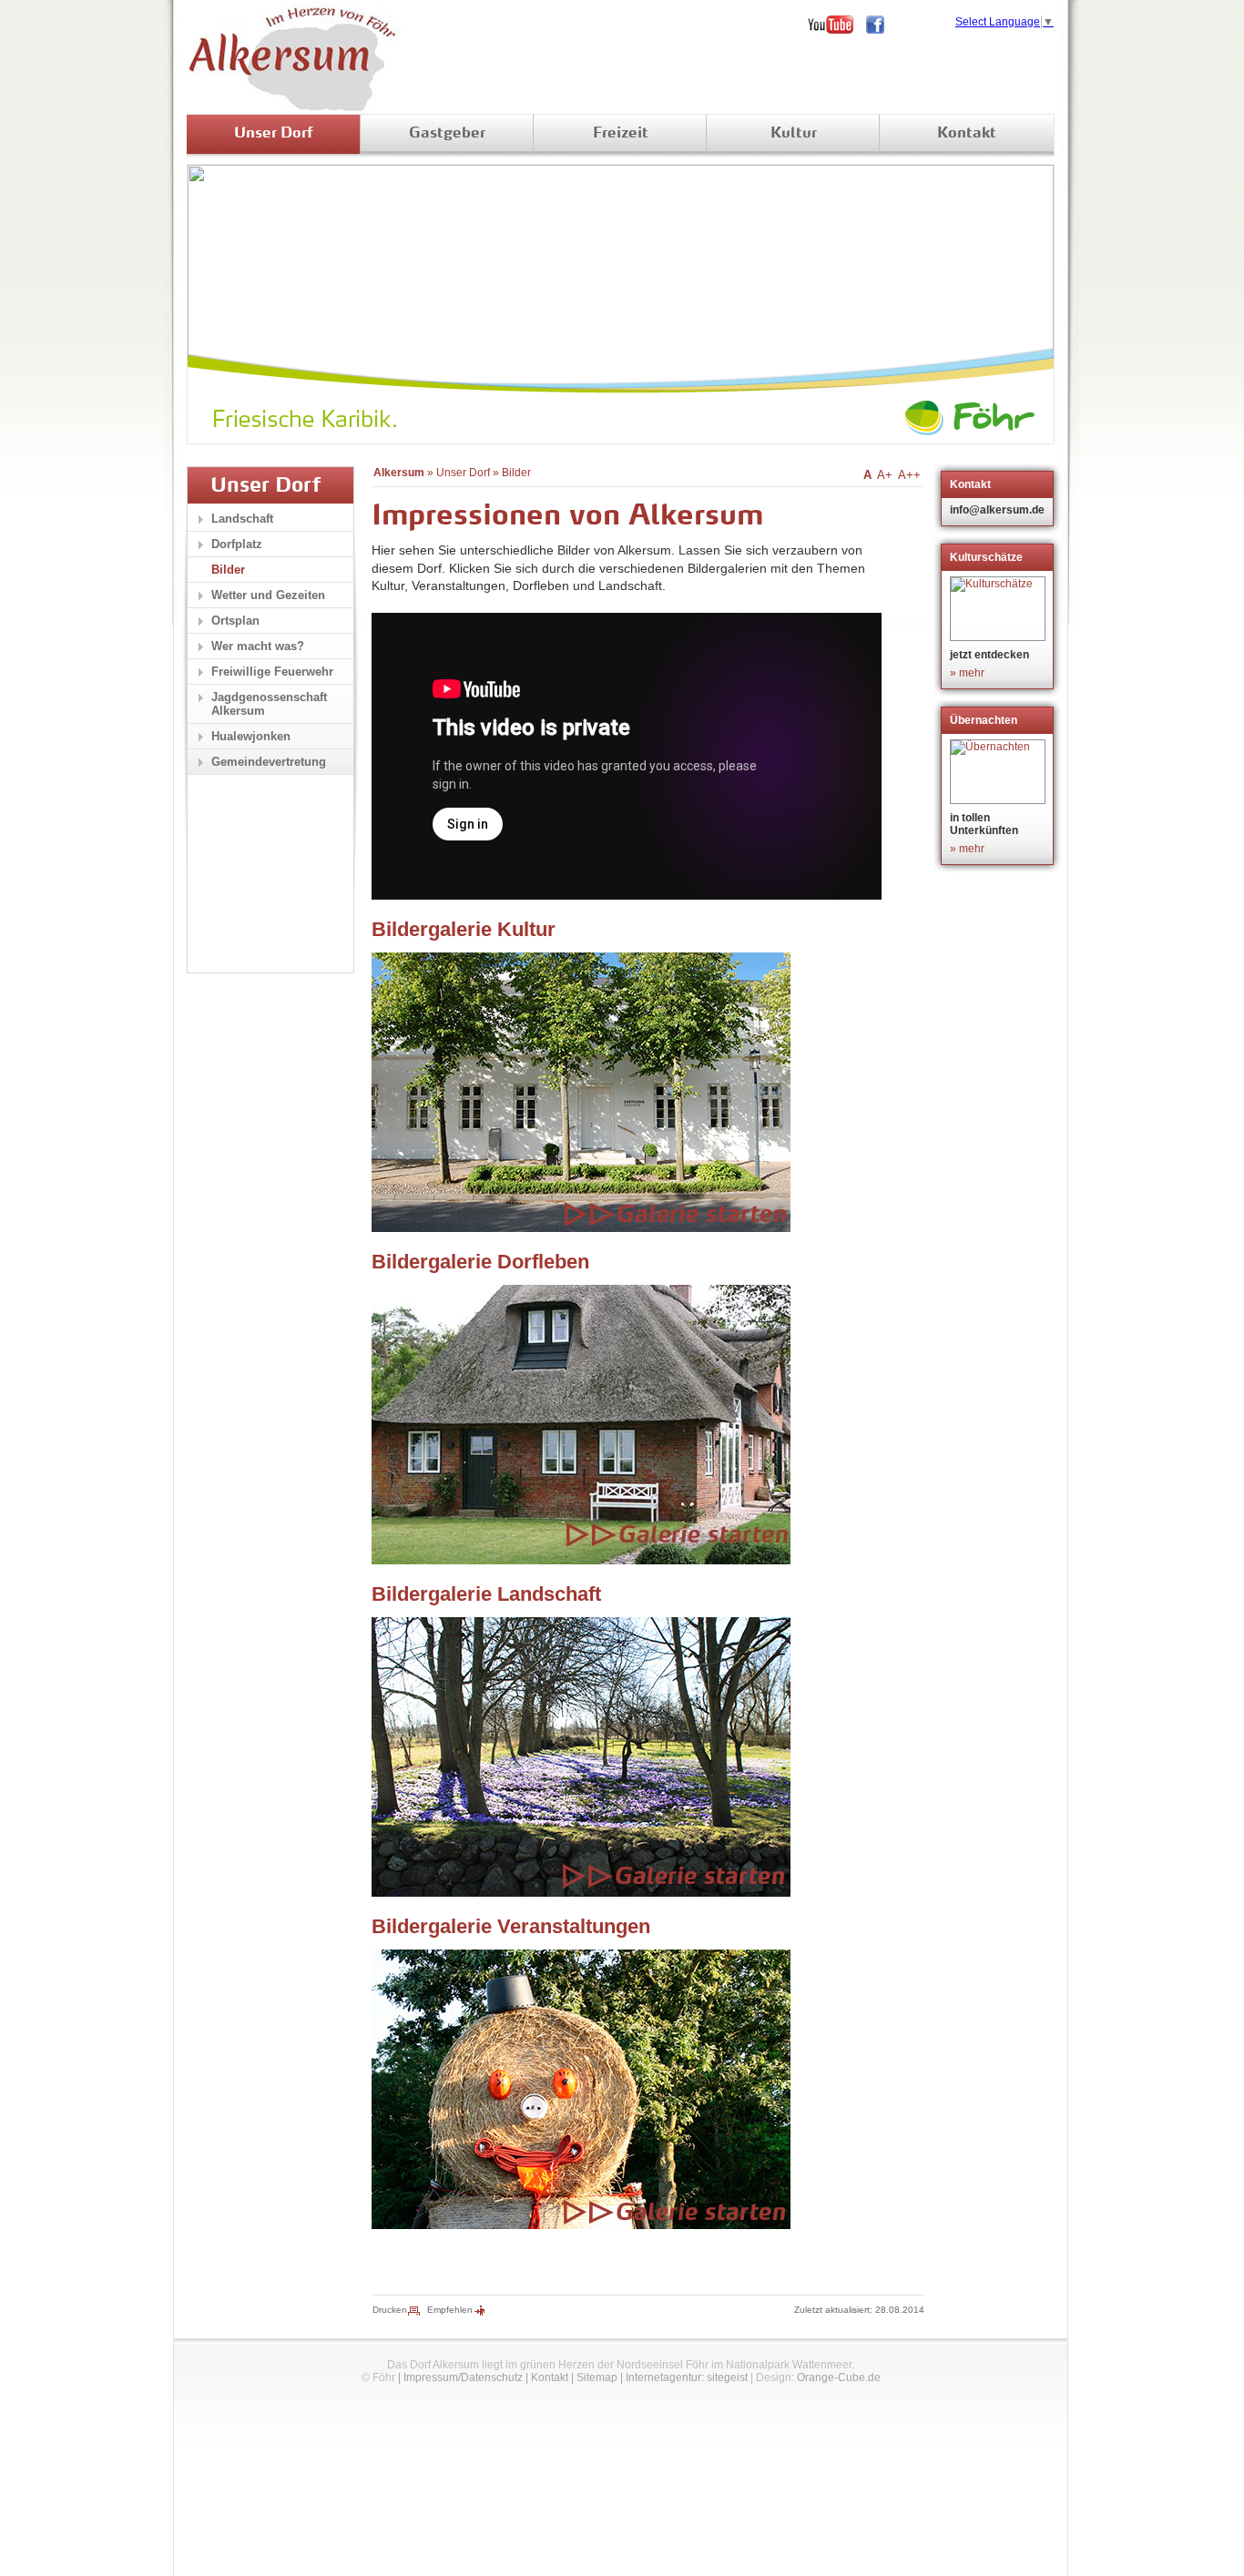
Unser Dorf (274, 134)
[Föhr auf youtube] (837, 25)
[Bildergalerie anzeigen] (581, 1227)
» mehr (967, 673)
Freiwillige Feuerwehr (272, 672)
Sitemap (597, 2377)
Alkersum (399, 473)
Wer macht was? (258, 646)
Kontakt (967, 134)
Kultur (794, 134)
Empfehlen (450, 2310)
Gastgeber (447, 134)
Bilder (516, 473)
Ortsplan (235, 621)
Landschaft (242, 519)
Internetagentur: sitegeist (687, 2377)
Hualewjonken (251, 736)
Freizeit (621, 134)
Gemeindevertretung (269, 762)
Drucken (390, 2310)
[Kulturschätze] (999, 609)
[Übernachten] (999, 772)
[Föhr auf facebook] (882, 25)
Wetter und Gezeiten (268, 595)
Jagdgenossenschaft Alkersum (269, 704)
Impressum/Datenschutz (463, 2377)
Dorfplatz (237, 544)
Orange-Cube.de (839, 2377)
